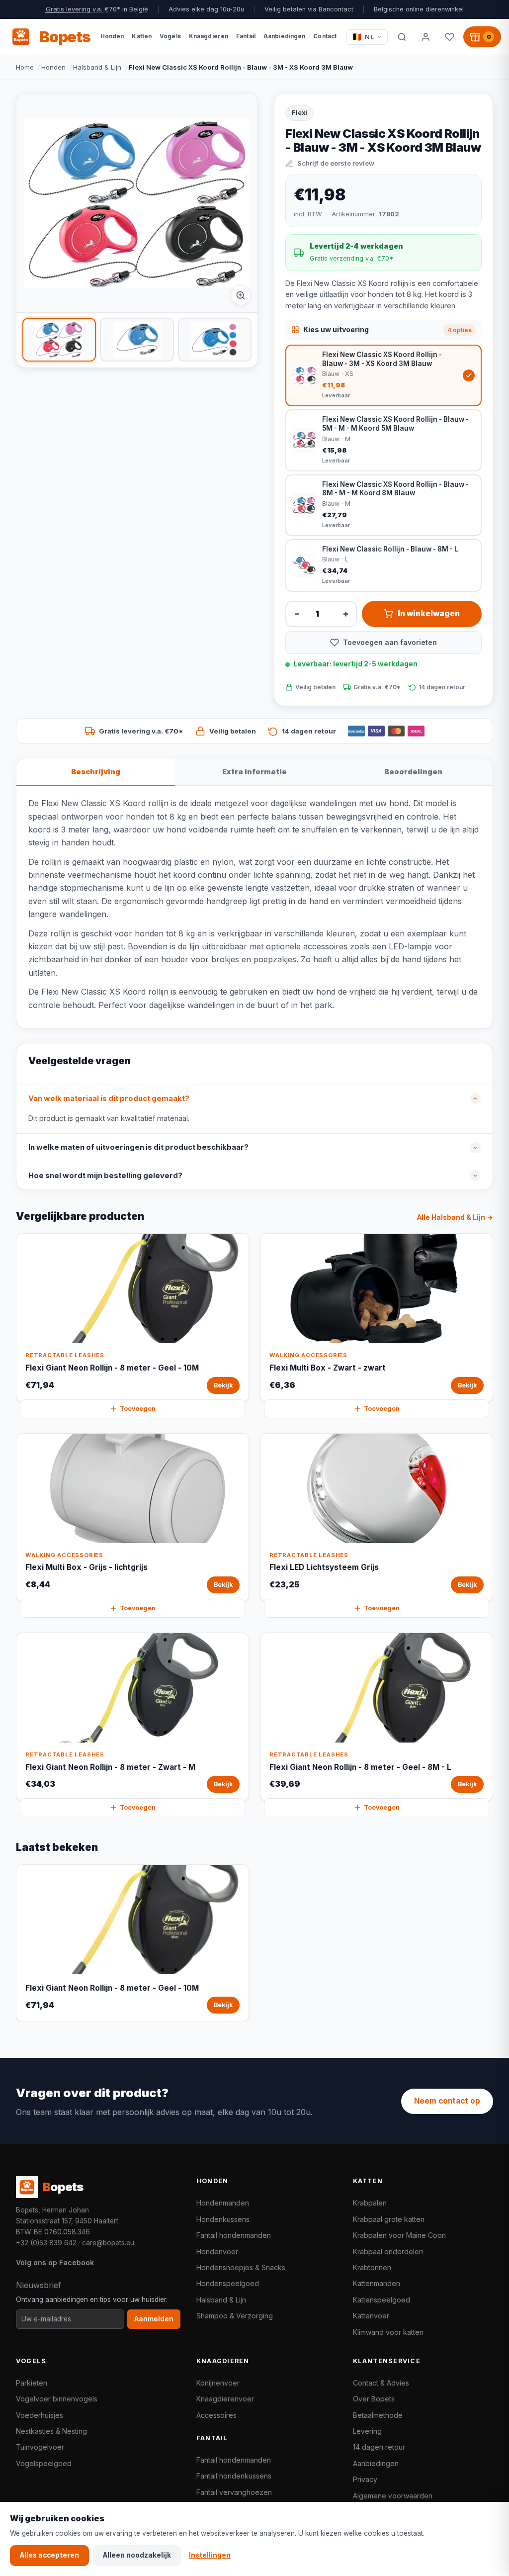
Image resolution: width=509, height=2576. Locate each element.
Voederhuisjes (40, 2415)
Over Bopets (374, 2399)
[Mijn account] (425, 37)
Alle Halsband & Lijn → (455, 1217)
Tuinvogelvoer (40, 2447)
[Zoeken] (402, 37)
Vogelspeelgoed (44, 2463)
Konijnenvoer (218, 2383)
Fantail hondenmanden (234, 2235)
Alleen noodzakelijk (137, 2555)
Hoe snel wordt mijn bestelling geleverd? (105, 1176)
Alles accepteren (49, 2555)
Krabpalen (370, 2203)
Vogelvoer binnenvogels (57, 2399)
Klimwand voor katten (388, 2332)
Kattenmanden (377, 2283)
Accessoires (216, 2415)
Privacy (365, 2479)
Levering (367, 2431)
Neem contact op (447, 2101)
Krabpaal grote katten (389, 2219)
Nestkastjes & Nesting (51, 2431)
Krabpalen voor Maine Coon (399, 2235)
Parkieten (32, 2383)
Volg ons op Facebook (55, 2262)
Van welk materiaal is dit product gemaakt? (109, 1099)
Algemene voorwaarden (393, 2496)
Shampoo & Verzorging (235, 2316)
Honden (53, 67)
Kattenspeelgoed (382, 2300)
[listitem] (59, 340)
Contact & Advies (381, 2383)
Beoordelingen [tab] (413, 772)
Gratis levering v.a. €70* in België (97, 9)
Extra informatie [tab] (254, 772)
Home (25, 67)
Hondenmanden (223, 2203)
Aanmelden (154, 2319)
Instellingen (210, 2555)
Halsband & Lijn (97, 67)
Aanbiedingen (376, 2463)
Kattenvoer (371, 2316)
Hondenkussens (223, 2219)
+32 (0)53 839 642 (46, 2243)
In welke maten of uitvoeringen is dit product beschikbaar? (138, 1147)
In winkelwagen (429, 613)
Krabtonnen (372, 2267)
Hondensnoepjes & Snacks (241, 2267)
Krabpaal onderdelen (388, 2252)
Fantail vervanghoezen (234, 2492)
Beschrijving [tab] (96, 772)
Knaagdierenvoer (225, 2399)
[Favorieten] (449, 37)
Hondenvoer (217, 2252)
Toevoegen (138, 1409)
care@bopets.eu (108, 2243)
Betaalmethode (378, 2415)
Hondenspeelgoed (228, 2283)
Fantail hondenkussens (234, 2476)
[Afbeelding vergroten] (241, 295)
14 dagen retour (379, 2447)
